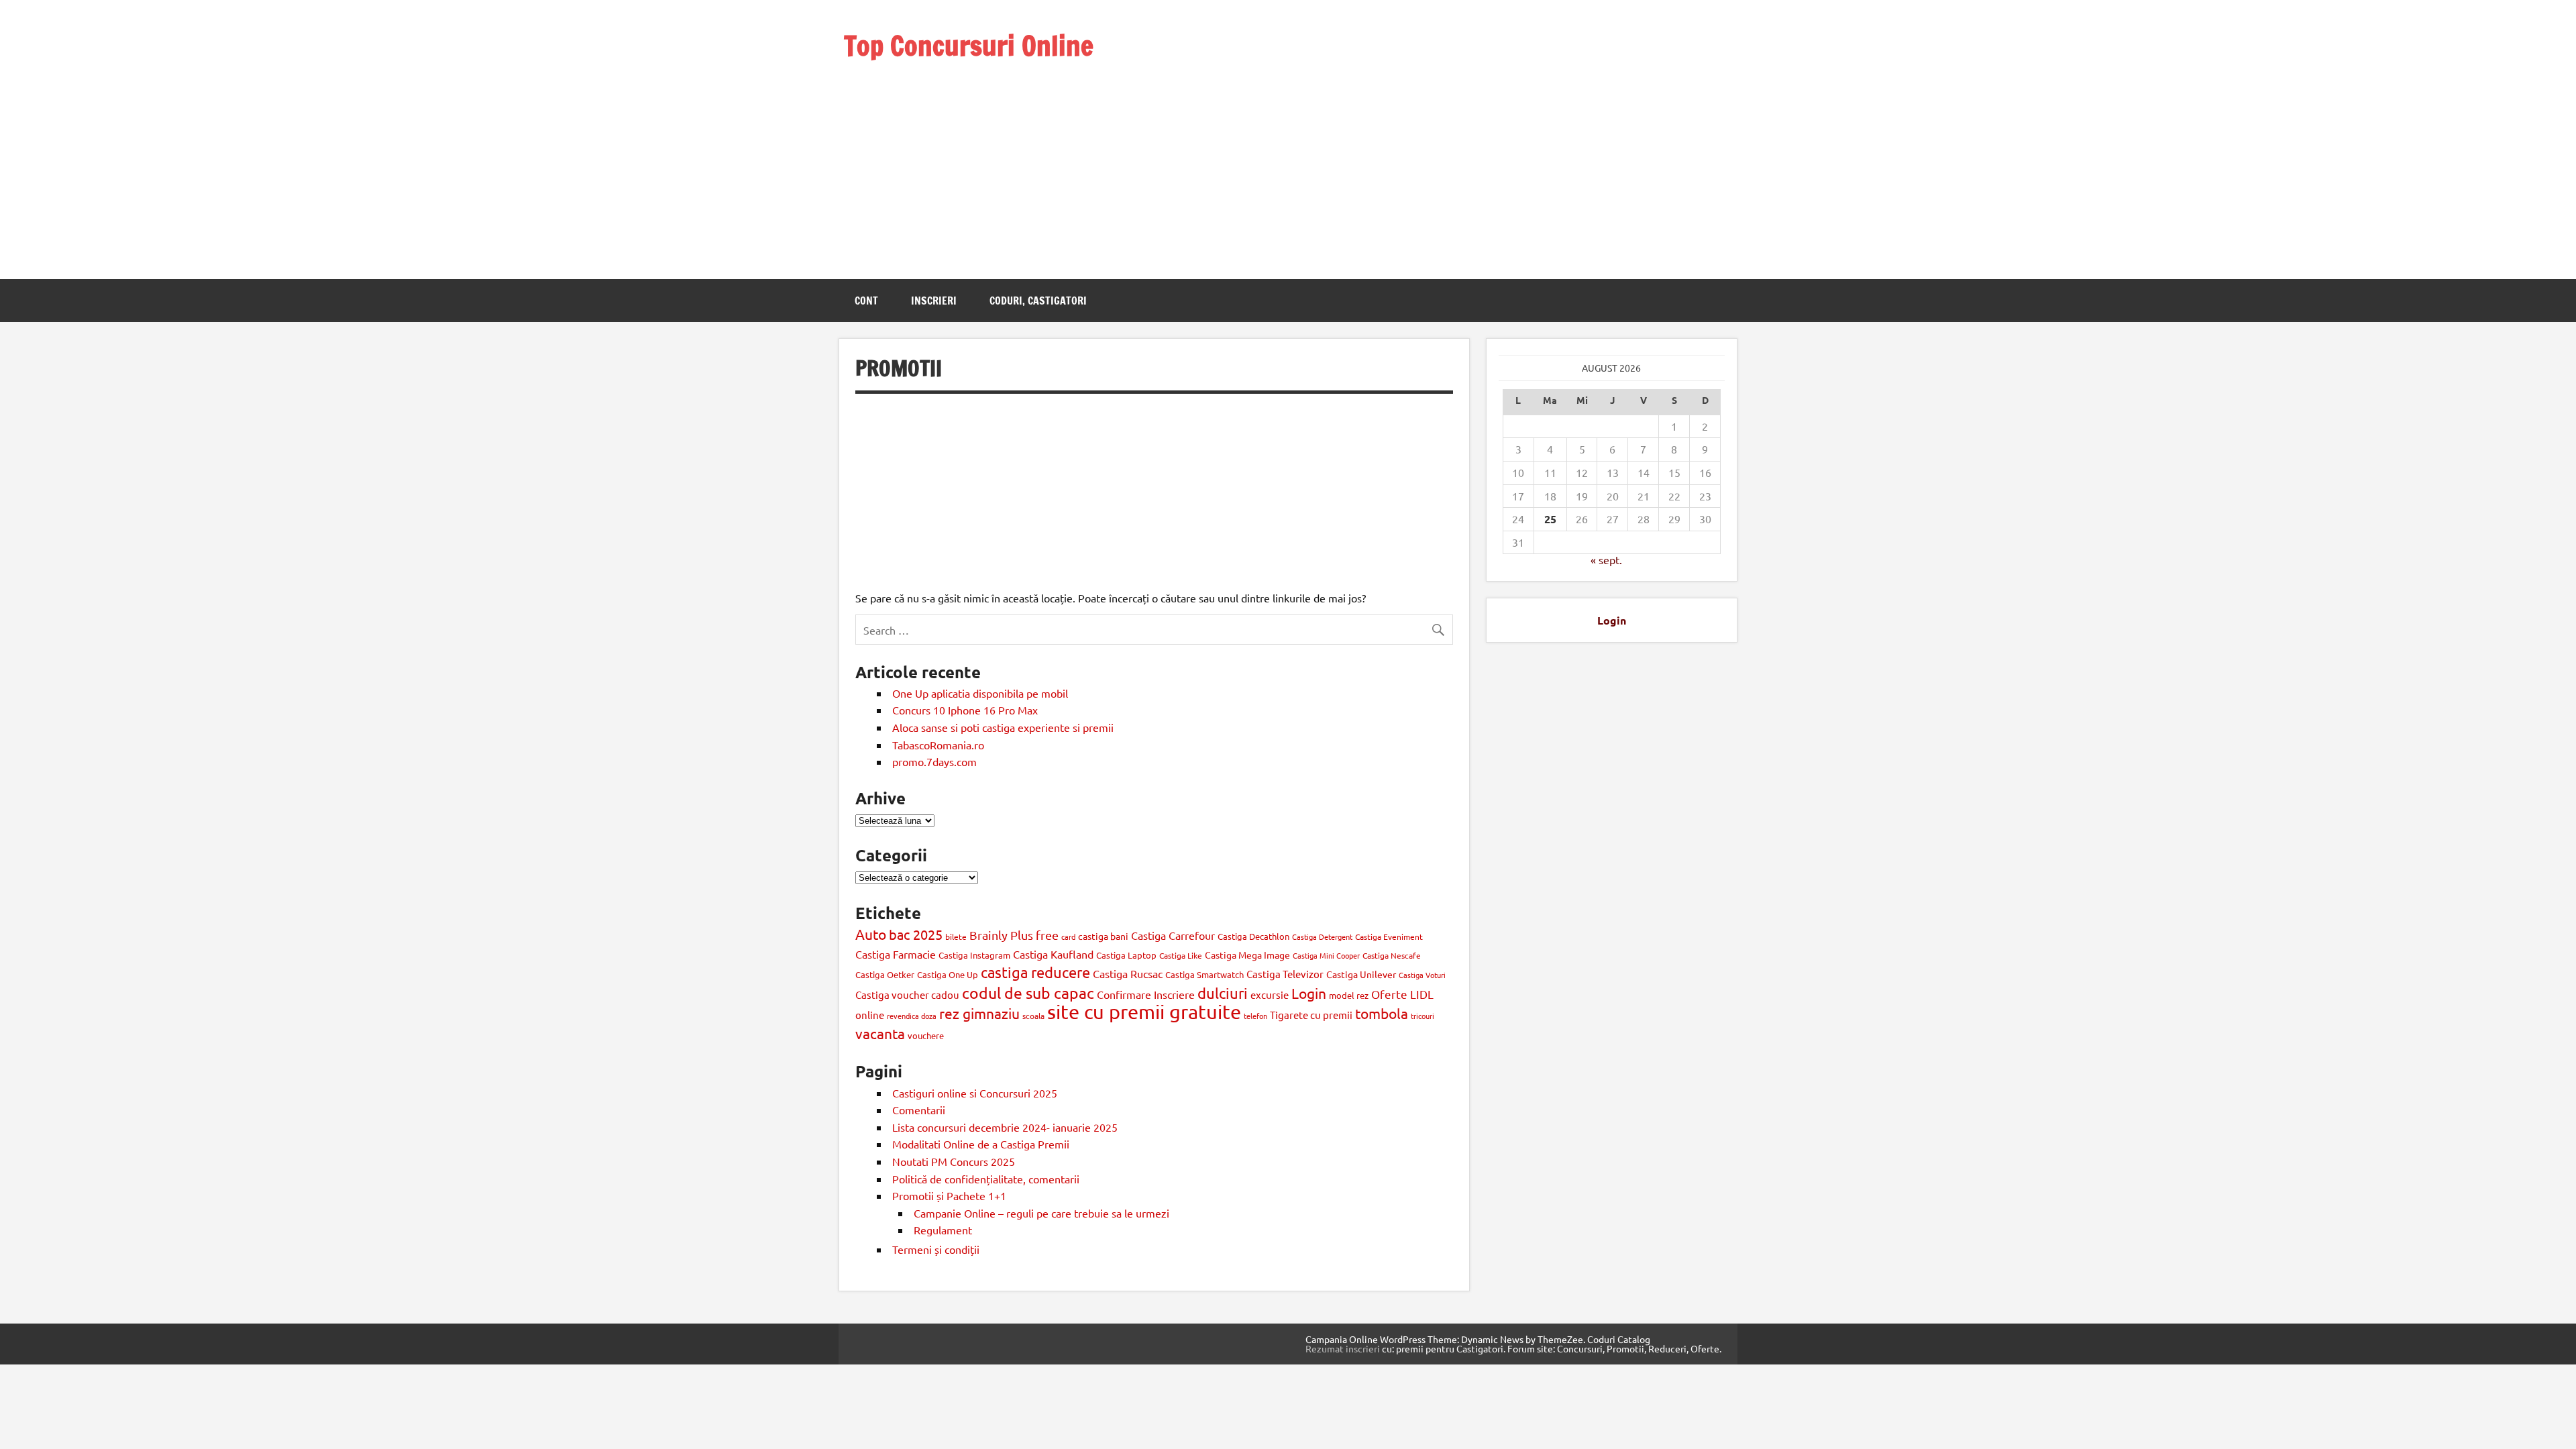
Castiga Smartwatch (1204, 974)
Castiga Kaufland (1053, 954)
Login (1309, 993)
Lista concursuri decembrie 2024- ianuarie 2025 (1005, 1127)
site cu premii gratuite (1144, 1012)
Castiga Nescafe (1392, 955)
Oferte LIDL (1402, 994)
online (870, 1015)
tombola (1382, 1013)
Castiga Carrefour (1173, 935)
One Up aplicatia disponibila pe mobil (980, 693)
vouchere (926, 1035)
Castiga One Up (948, 974)
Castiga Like (1181, 955)
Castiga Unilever (1361, 974)
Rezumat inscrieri (1343, 1348)
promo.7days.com (934, 761)
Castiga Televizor (1285, 974)
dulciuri (1223, 993)
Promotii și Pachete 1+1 (949, 1195)
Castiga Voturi (1422, 975)
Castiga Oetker (885, 974)
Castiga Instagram (974, 955)
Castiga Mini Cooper (1326, 955)
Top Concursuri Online (969, 45)
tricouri (1423, 1016)
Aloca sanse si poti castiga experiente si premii (1004, 727)
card (1068, 936)
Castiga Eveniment (1389, 936)
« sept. (1606, 559)
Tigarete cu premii (1311, 1015)
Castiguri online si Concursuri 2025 (975, 1093)
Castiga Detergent (1322, 936)
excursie (1270, 995)
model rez (1349, 995)
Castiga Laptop (1126, 955)
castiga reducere (1035, 972)
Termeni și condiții (936, 1249)
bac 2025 (916, 934)
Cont (866, 301)
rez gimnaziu (979, 1013)
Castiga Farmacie (896, 954)
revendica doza (912, 1016)
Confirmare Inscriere (1146, 994)
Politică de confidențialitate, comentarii (986, 1179)
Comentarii (919, 1110)
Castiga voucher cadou (907, 995)
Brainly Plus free (1014, 935)
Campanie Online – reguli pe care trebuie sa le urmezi (1041, 1213)
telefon (1255, 1016)
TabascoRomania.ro (938, 745)
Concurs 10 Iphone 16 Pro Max (965, 710)
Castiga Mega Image (1247, 955)
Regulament (943, 1230)
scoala (1033, 1016)
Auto (871, 934)
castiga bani (1103, 936)
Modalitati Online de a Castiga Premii (981, 1144)
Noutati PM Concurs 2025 (954, 1161)
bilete (956, 936)
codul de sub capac (1028, 992)
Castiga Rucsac (1128, 973)
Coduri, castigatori (1038, 301)
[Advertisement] (969, 153)
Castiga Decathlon (1253, 936)
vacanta (880, 1033)
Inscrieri (934, 301)
